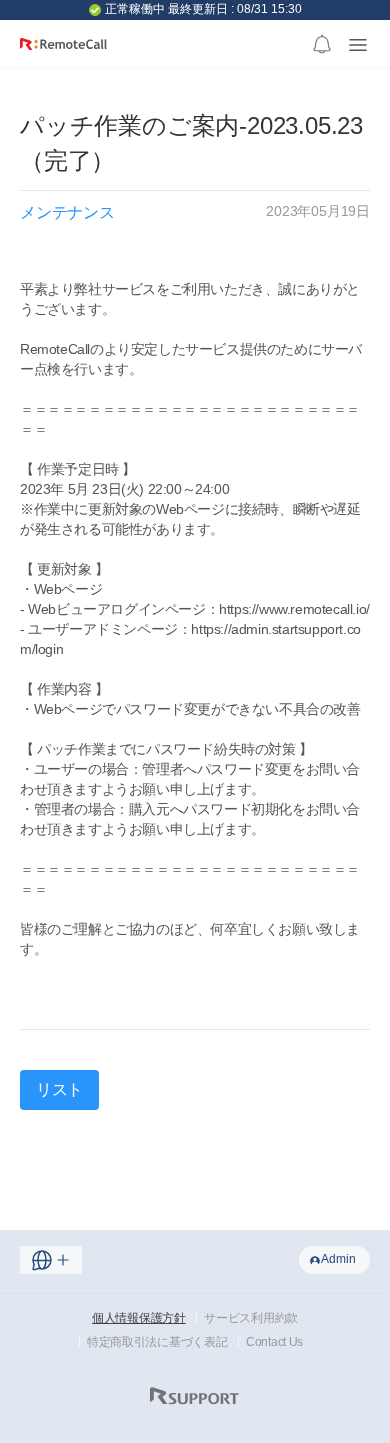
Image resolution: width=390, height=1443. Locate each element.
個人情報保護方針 (139, 1318)
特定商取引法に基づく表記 (157, 1342)
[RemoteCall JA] (63, 51)
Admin (338, 1259)
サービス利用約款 (251, 1318)
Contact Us (274, 1342)
